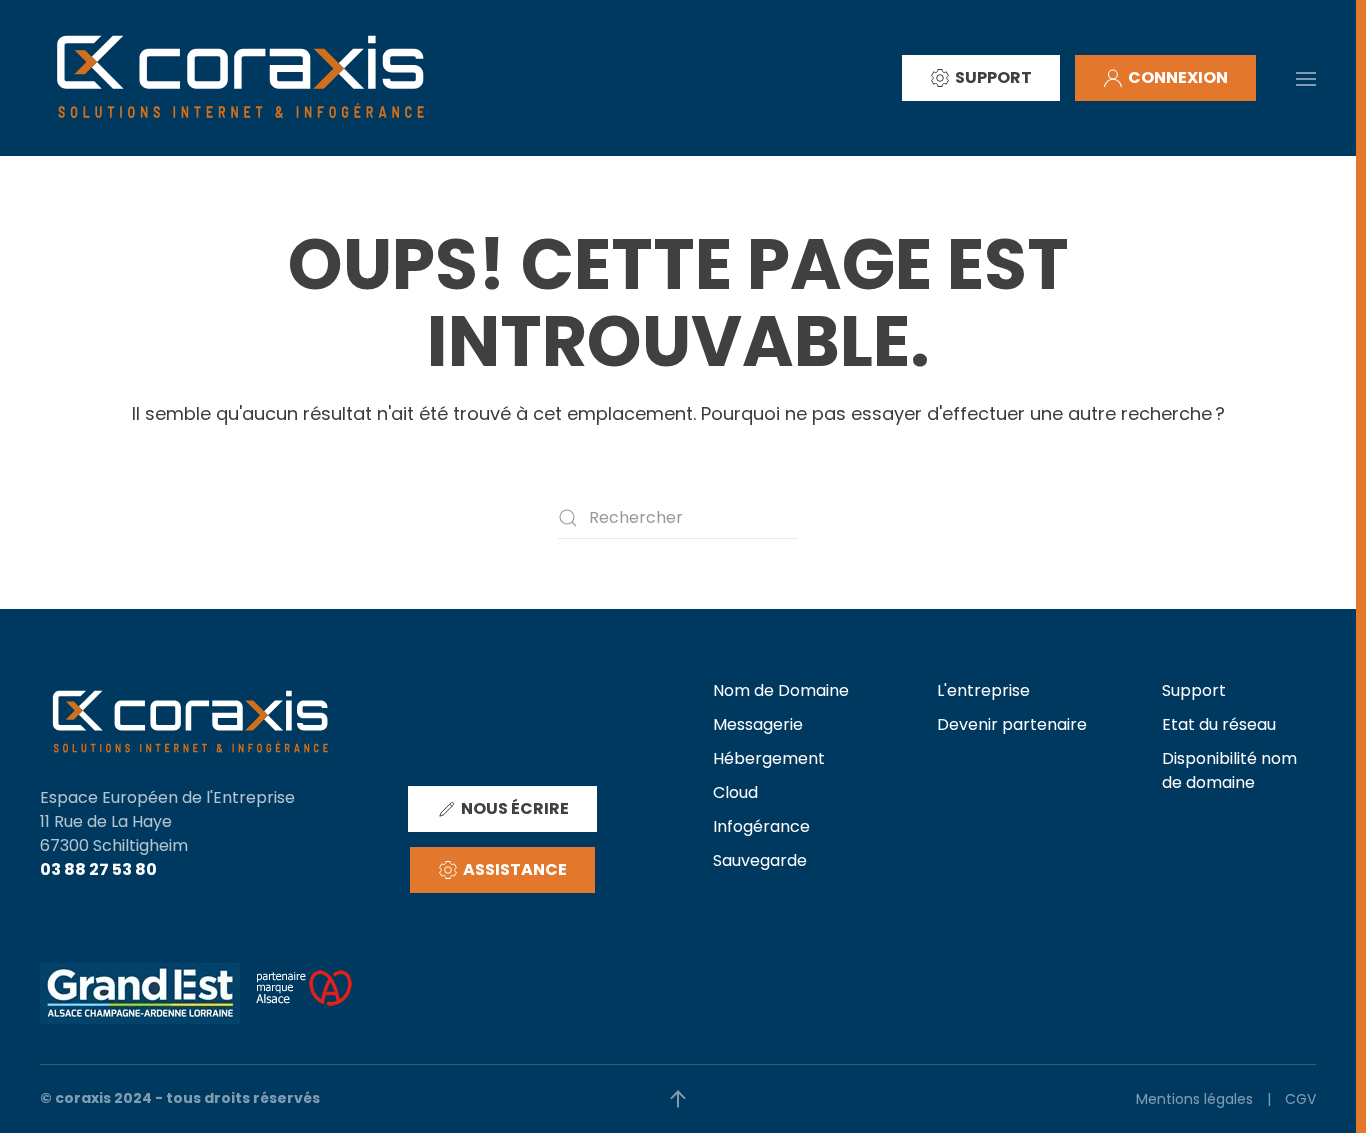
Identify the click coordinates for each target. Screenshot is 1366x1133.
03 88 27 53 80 (98, 869)
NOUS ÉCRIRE (515, 808)
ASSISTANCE (515, 869)
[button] (1306, 77)
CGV (1300, 1099)
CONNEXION (1178, 77)
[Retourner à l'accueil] (240, 78)
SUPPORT (993, 77)
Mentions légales (1194, 1099)
